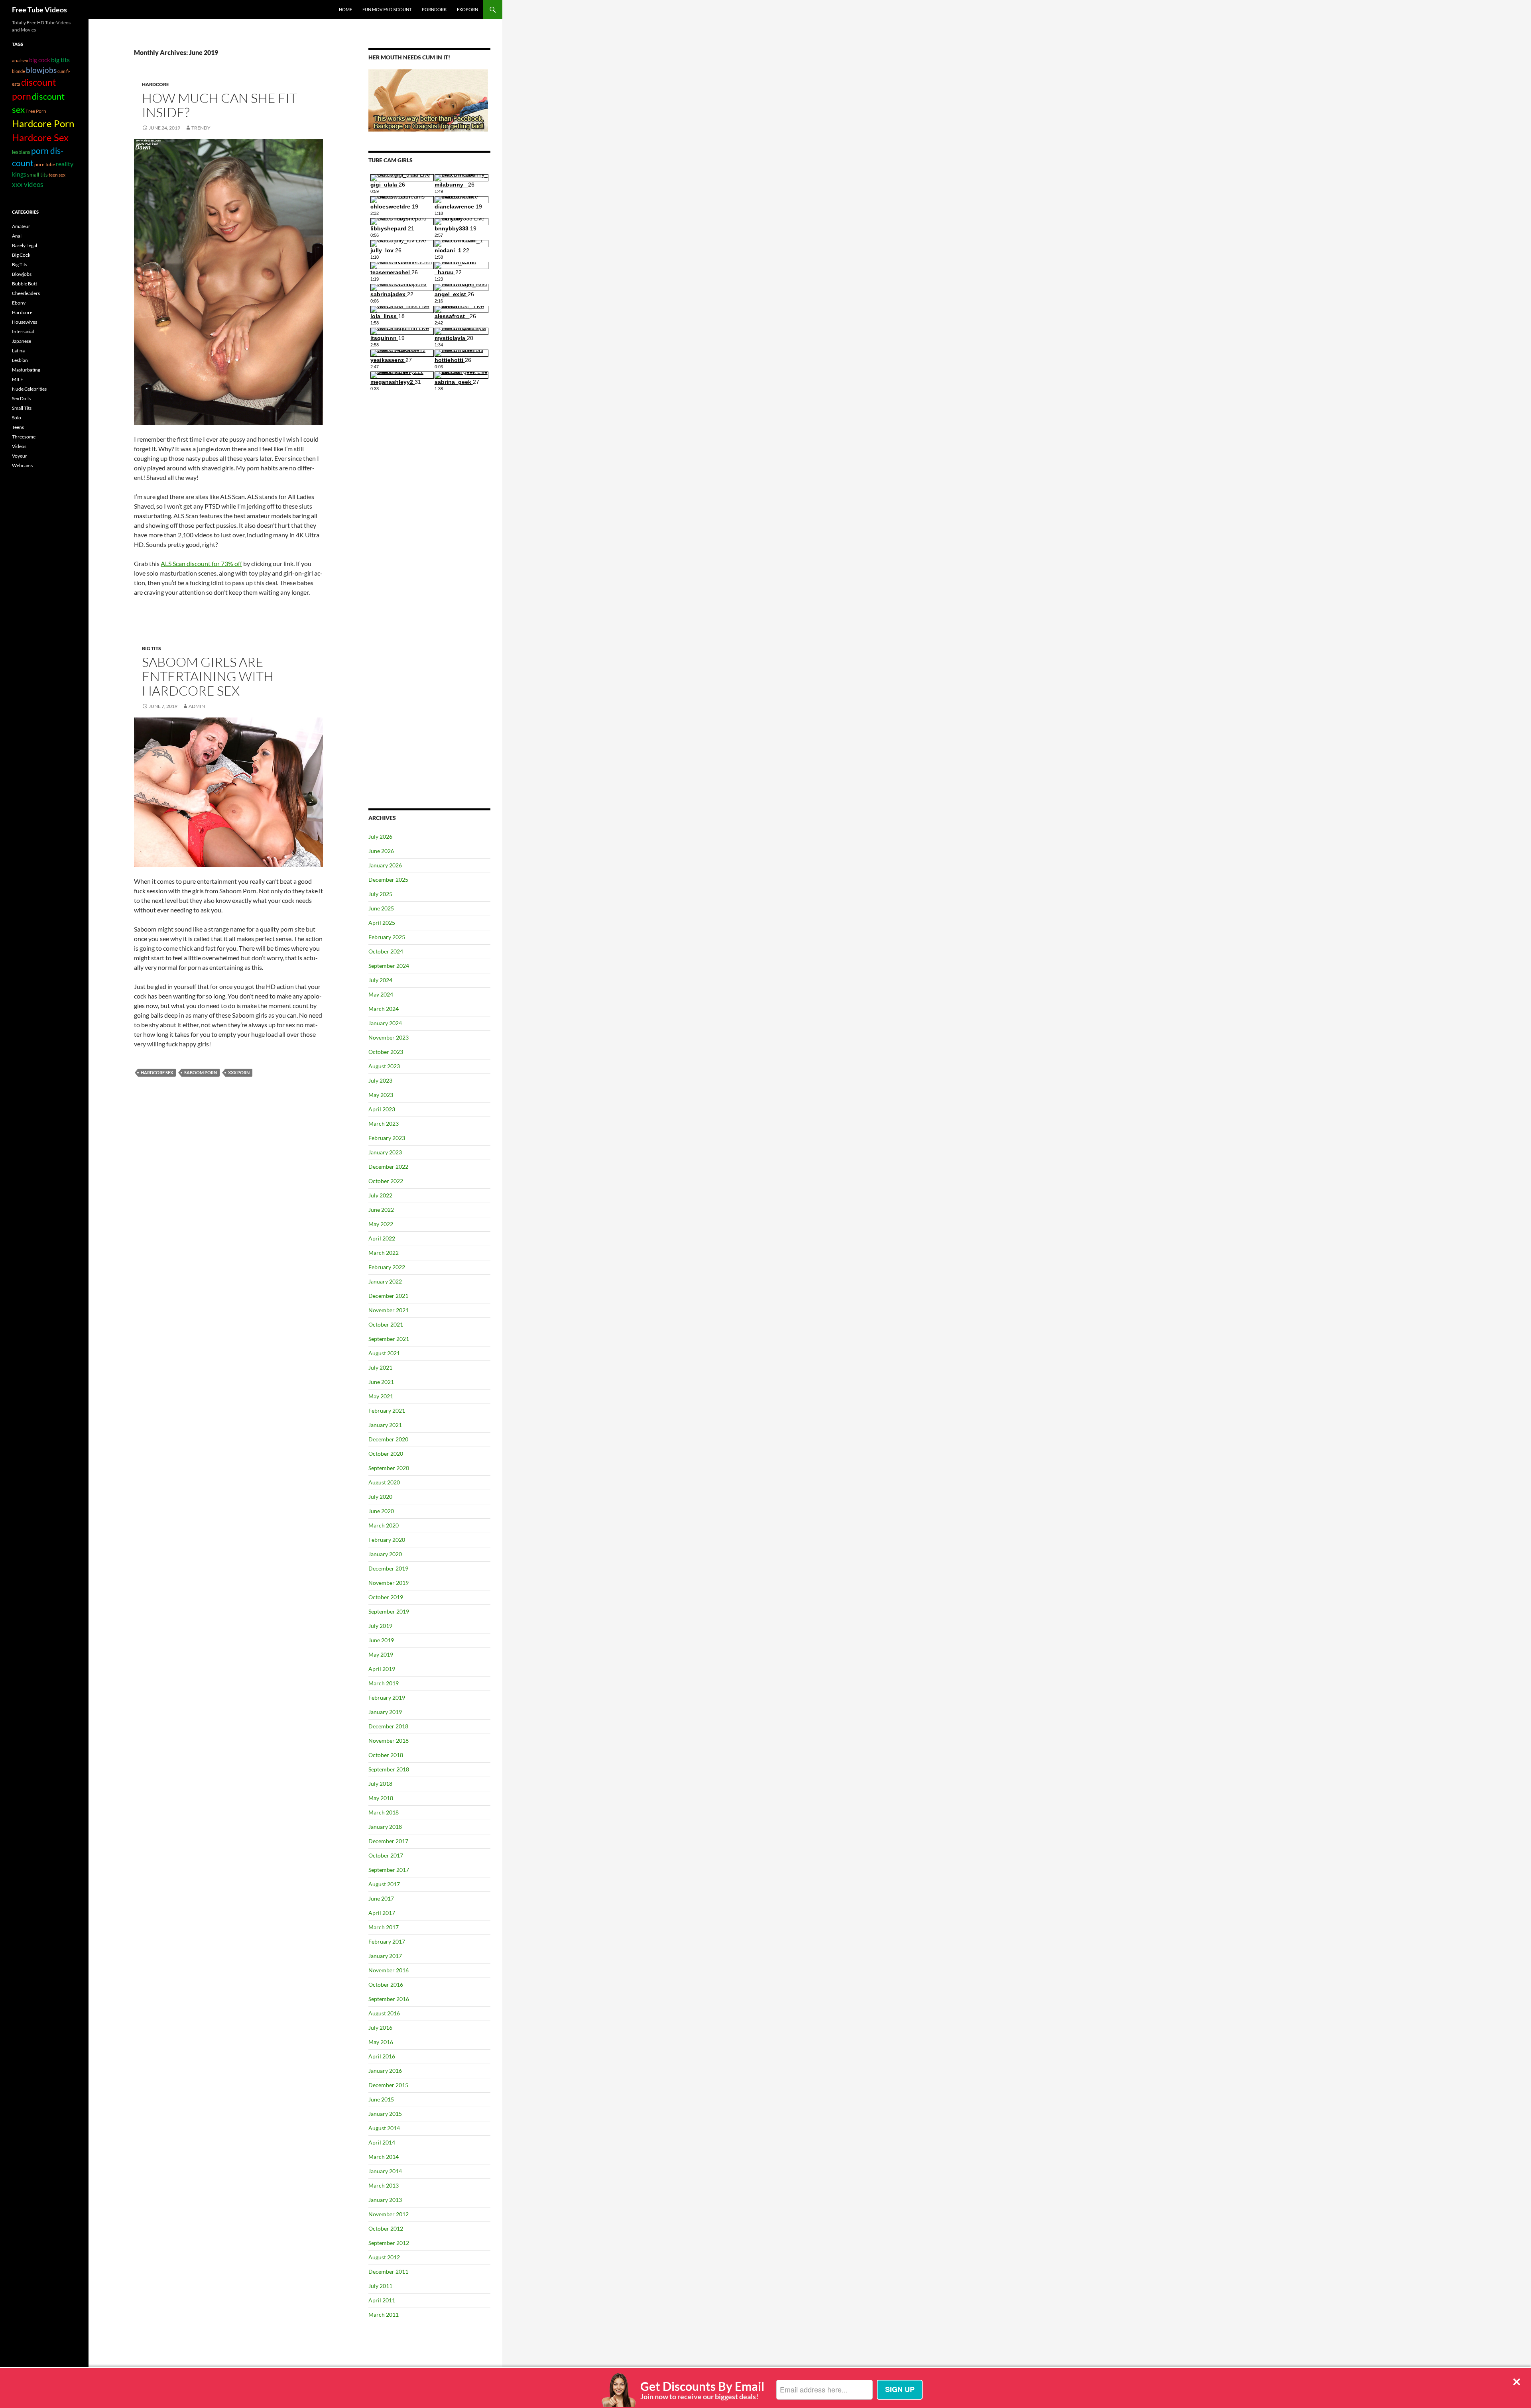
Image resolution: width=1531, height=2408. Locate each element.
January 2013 (385, 2200)
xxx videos (28, 184)
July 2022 (380, 1195)
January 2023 (385, 1152)
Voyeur (20, 456)
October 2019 (386, 1597)
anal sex (20, 60)
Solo (17, 418)
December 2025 (388, 880)
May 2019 (381, 1654)
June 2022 (381, 1210)
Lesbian (20, 360)
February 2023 (387, 1138)
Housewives (25, 322)
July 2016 (380, 2028)
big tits (60, 60)
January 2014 (385, 2171)
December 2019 (388, 1568)
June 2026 (381, 851)
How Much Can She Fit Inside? (219, 105)
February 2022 (387, 1267)
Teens (18, 427)
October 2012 (386, 2228)
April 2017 (382, 1913)
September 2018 (389, 1769)
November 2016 (389, 1970)
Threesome (24, 437)
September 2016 (389, 1999)
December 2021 (388, 1296)
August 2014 (384, 2128)
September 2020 (389, 1468)
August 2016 (384, 2013)
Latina (18, 351)
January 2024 (385, 1023)
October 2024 (386, 951)
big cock (40, 60)
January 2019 (385, 1712)
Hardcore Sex (157, 1072)
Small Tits (22, 408)
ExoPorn (467, 9)
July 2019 (380, 1626)
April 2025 (382, 923)
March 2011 (384, 2315)
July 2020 (380, 1497)
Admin (197, 706)
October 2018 (386, 1755)
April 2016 (382, 2056)
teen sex (57, 175)
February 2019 (387, 1697)
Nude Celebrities (29, 389)
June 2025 (381, 908)
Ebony (19, 303)
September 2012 (389, 2243)
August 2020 (384, 1482)
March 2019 (384, 1683)
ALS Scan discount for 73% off (201, 563)
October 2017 (386, 1855)
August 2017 (384, 1884)
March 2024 (384, 1009)
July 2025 (380, 894)
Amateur (21, 226)
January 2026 (385, 865)
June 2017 (381, 1898)
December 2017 (388, 1841)
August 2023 (384, 1066)
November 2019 (389, 1583)
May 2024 (381, 994)
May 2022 (381, 1224)
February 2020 (387, 1540)
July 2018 (380, 1784)
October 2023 (386, 1052)
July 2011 (380, 2286)
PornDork (434, 9)
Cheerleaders (26, 293)
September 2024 (389, 966)
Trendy (201, 128)
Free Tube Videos (39, 10)
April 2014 (382, 2142)
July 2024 (380, 980)
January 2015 (385, 2114)
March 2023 (384, 1123)
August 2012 (384, 2257)
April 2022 (382, 1238)
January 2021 (385, 1425)
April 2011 (382, 2300)
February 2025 (387, 937)
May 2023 (381, 1095)
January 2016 (385, 2071)
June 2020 (381, 1511)
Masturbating (26, 370)
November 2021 (389, 1310)
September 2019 (389, 1611)
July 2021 (380, 1367)
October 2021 (386, 1324)
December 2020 (388, 1439)
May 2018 (381, 1798)
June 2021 (381, 1382)
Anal (17, 236)
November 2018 (389, 1741)
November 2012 (389, 2214)
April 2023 (382, 1109)
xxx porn (239, 1072)
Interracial (23, 331)
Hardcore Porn (43, 123)
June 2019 (381, 1640)
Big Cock (21, 255)
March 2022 (384, 1253)
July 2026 (380, 836)
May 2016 (381, 2042)
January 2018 (385, 1827)
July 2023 (380, 1080)
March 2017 (384, 1927)
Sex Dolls (21, 398)
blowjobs (41, 70)
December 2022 (388, 1167)
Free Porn (36, 111)
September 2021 (389, 1339)
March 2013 (384, 2185)
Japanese (22, 341)
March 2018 (384, 1812)
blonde (19, 71)
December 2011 (388, 2271)
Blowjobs (22, 274)
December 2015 (388, 2085)
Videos (19, 446)
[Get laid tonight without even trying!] (428, 100)
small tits (37, 175)
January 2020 (385, 1554)
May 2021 (381, 1396)
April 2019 (382, 1669)
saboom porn (201, 1072)
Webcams (22, 465)
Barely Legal (25, 245)
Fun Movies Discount (387, 9)
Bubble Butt (25, 284)
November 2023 (389, 1037)
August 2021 (384, 1353)
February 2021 (387, 1410)
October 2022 (386, 1181)
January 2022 (385, 1281)
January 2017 (385, 1956)
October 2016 (386, 1984)
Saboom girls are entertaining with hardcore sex (208, 676)
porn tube (45, 164)
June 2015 (381, 2099)
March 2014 (384, 2157)
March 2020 (384, 1525)
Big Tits (152, 648)
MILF (18, 379)
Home (345, 9)
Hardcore (155, 84)
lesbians (21, 152)
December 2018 (388, 1726)
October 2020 (386, 1454)
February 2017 (387, 1941)
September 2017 (389, 1870)
